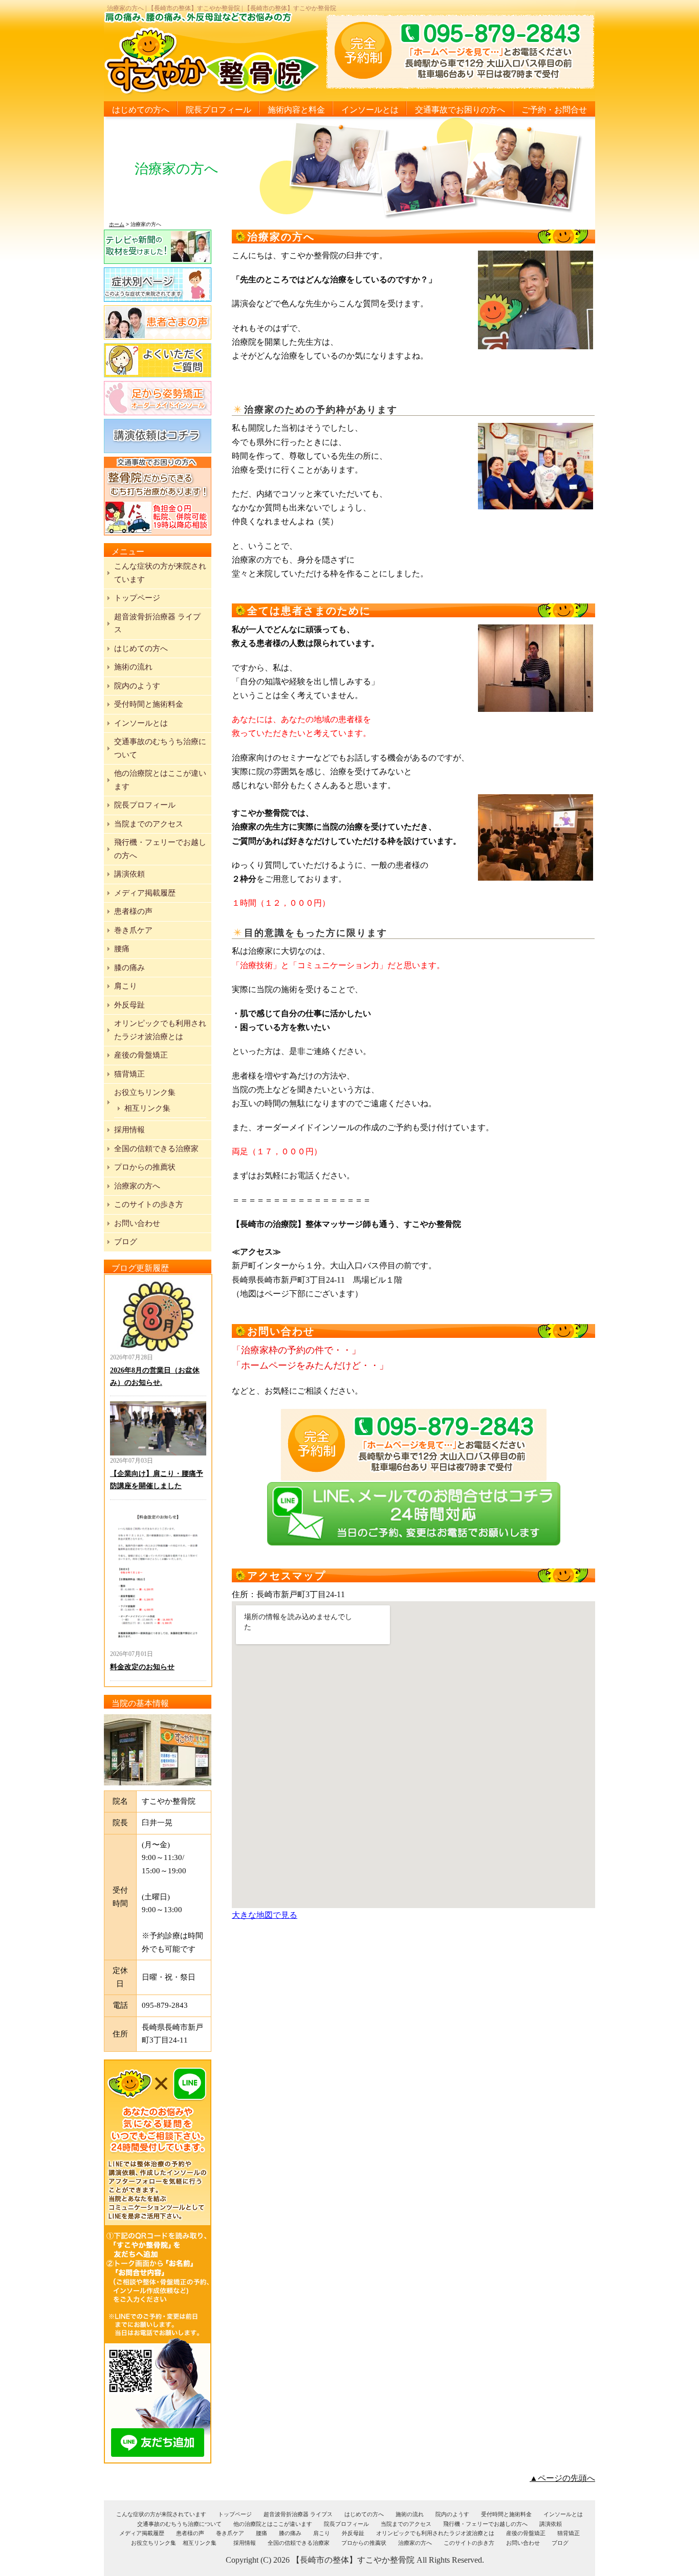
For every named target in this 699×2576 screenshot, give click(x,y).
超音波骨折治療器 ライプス (298, 2514)
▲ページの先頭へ (562, 2478)
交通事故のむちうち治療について (179, 2524)
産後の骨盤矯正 (141, 1055)
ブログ (126, 1242)
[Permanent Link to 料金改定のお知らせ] (158, 1577)
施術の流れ (133, 667)
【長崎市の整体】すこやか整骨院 (353, 2560)
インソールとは (370, 110)
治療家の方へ (137, 1186)
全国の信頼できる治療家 (156, 1149)
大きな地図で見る (265, 1915)
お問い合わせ (137, 1223)
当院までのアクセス (149, 824)
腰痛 (122, 949)
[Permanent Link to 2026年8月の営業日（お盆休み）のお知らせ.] (158, 1316)
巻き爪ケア (133, 930)
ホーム (117, 224)
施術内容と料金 (296, 110)
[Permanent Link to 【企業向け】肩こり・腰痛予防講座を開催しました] (158, 1428)
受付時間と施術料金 (149, 704)
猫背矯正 (129, 1074)
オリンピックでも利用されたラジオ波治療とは (435, 2533)
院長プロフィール (219, 110)
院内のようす (137, 686)
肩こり (126, 986)
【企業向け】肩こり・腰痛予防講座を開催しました (157, 1480)
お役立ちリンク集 (145, 1092)
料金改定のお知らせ (142, 1667)
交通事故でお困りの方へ (460, 110)
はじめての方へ (141, 110)
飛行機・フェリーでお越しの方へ (485, 2524)
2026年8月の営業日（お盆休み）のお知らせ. (155, 1376)
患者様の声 (133, 911)
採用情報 (129, 1130)
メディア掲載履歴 (145, 893)
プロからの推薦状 (145, 1167)
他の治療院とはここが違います (273, 2524)
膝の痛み (129, 968)
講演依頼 (129, 874)
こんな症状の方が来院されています (161, 2514)
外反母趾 (129, 1005)
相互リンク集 (147, 1108)
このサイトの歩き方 (149, 1204)
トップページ (137, 598)
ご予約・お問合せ (554, 110)
